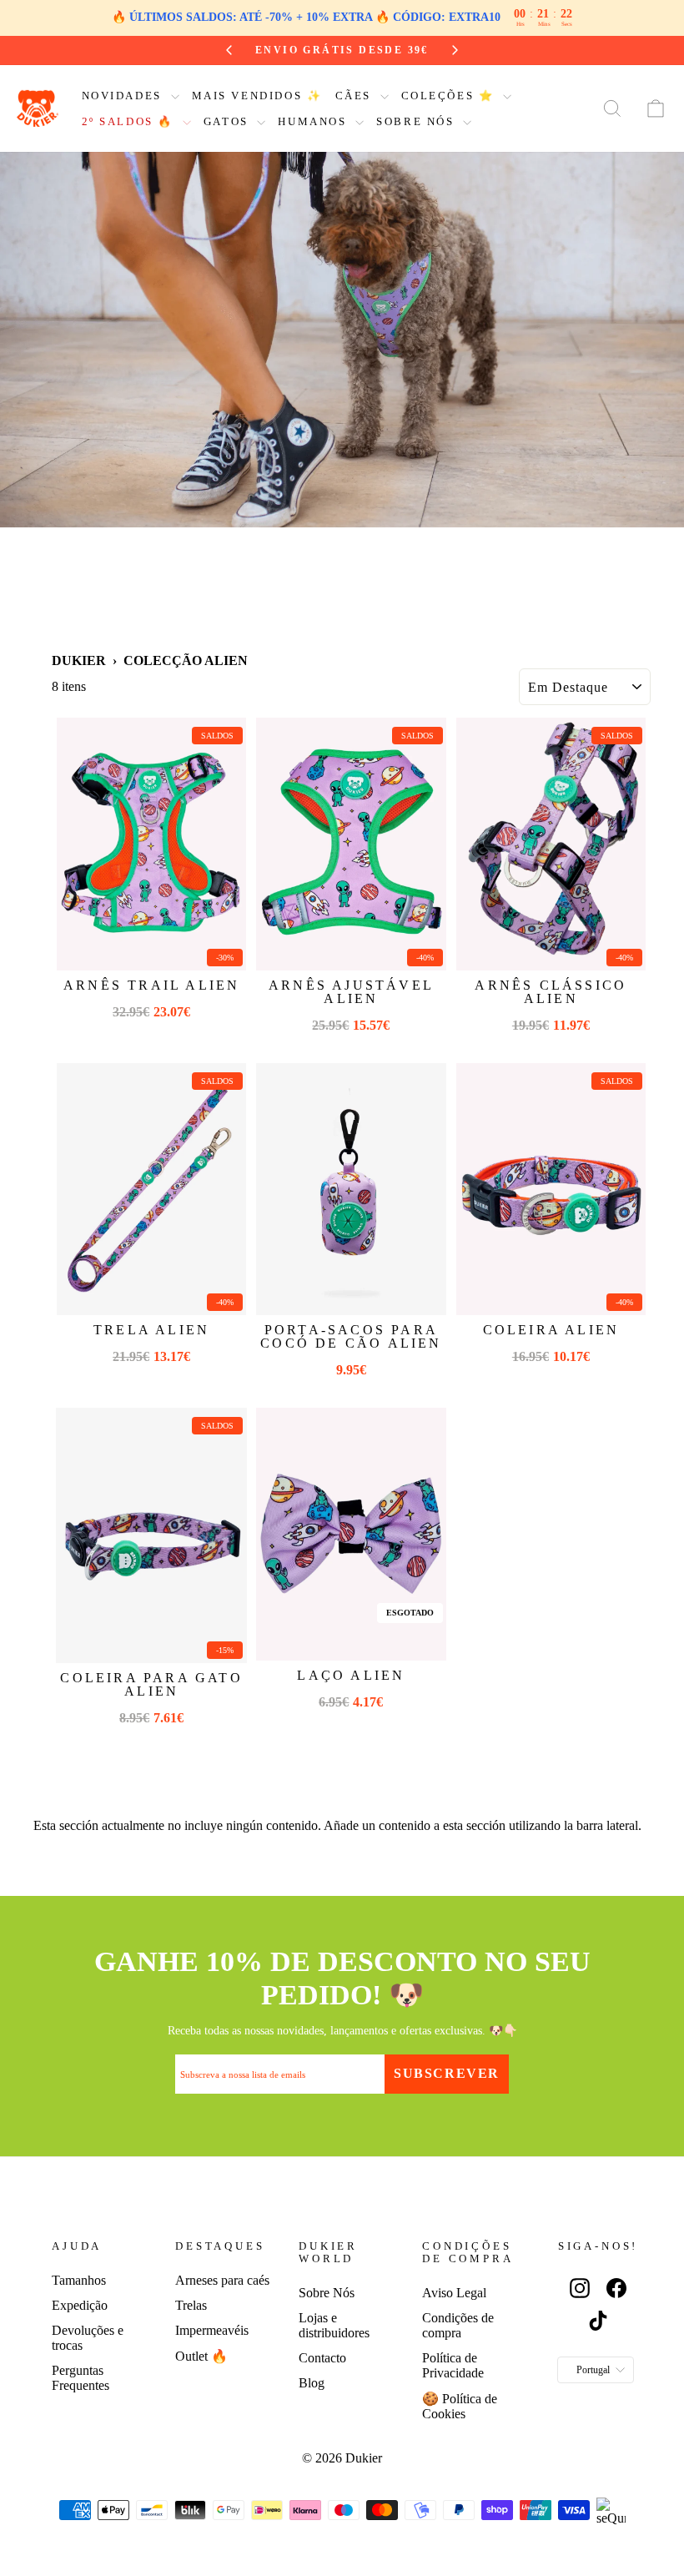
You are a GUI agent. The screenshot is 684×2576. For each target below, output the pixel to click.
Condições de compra (458, 2325)
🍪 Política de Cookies (460, 2406)
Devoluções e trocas (88, 2338)
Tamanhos (79, 2280)
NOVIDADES (124, 96)
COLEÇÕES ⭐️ (450, 96)
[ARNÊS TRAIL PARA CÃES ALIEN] (151, 844)
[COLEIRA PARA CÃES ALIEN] (551, 1190)
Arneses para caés (222, 2280)
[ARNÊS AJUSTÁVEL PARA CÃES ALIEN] (351, 844)
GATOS (229, 121)
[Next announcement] (450, 50)
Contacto (322, 2358)
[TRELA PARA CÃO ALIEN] (151, 1190)
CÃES (356, 96)
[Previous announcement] (234, 50)
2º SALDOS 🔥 (130, 121)
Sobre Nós (327, 2293)
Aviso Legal (454, 2293)
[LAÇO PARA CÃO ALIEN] (351, 1534)
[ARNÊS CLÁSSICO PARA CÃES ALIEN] (551, 844)
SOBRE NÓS (417, 121)
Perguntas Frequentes (80, 2378)
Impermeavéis (212, 2330)
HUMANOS (314, 121)
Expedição (80, 2305)
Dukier (79, 660)
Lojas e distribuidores (334, 2325)
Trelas (191, 2305)
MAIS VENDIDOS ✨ (257, 96)
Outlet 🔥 (201, 2356)
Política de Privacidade (453, 2365)
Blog (312, 2383)
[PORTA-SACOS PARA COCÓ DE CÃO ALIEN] (351, 1190)
